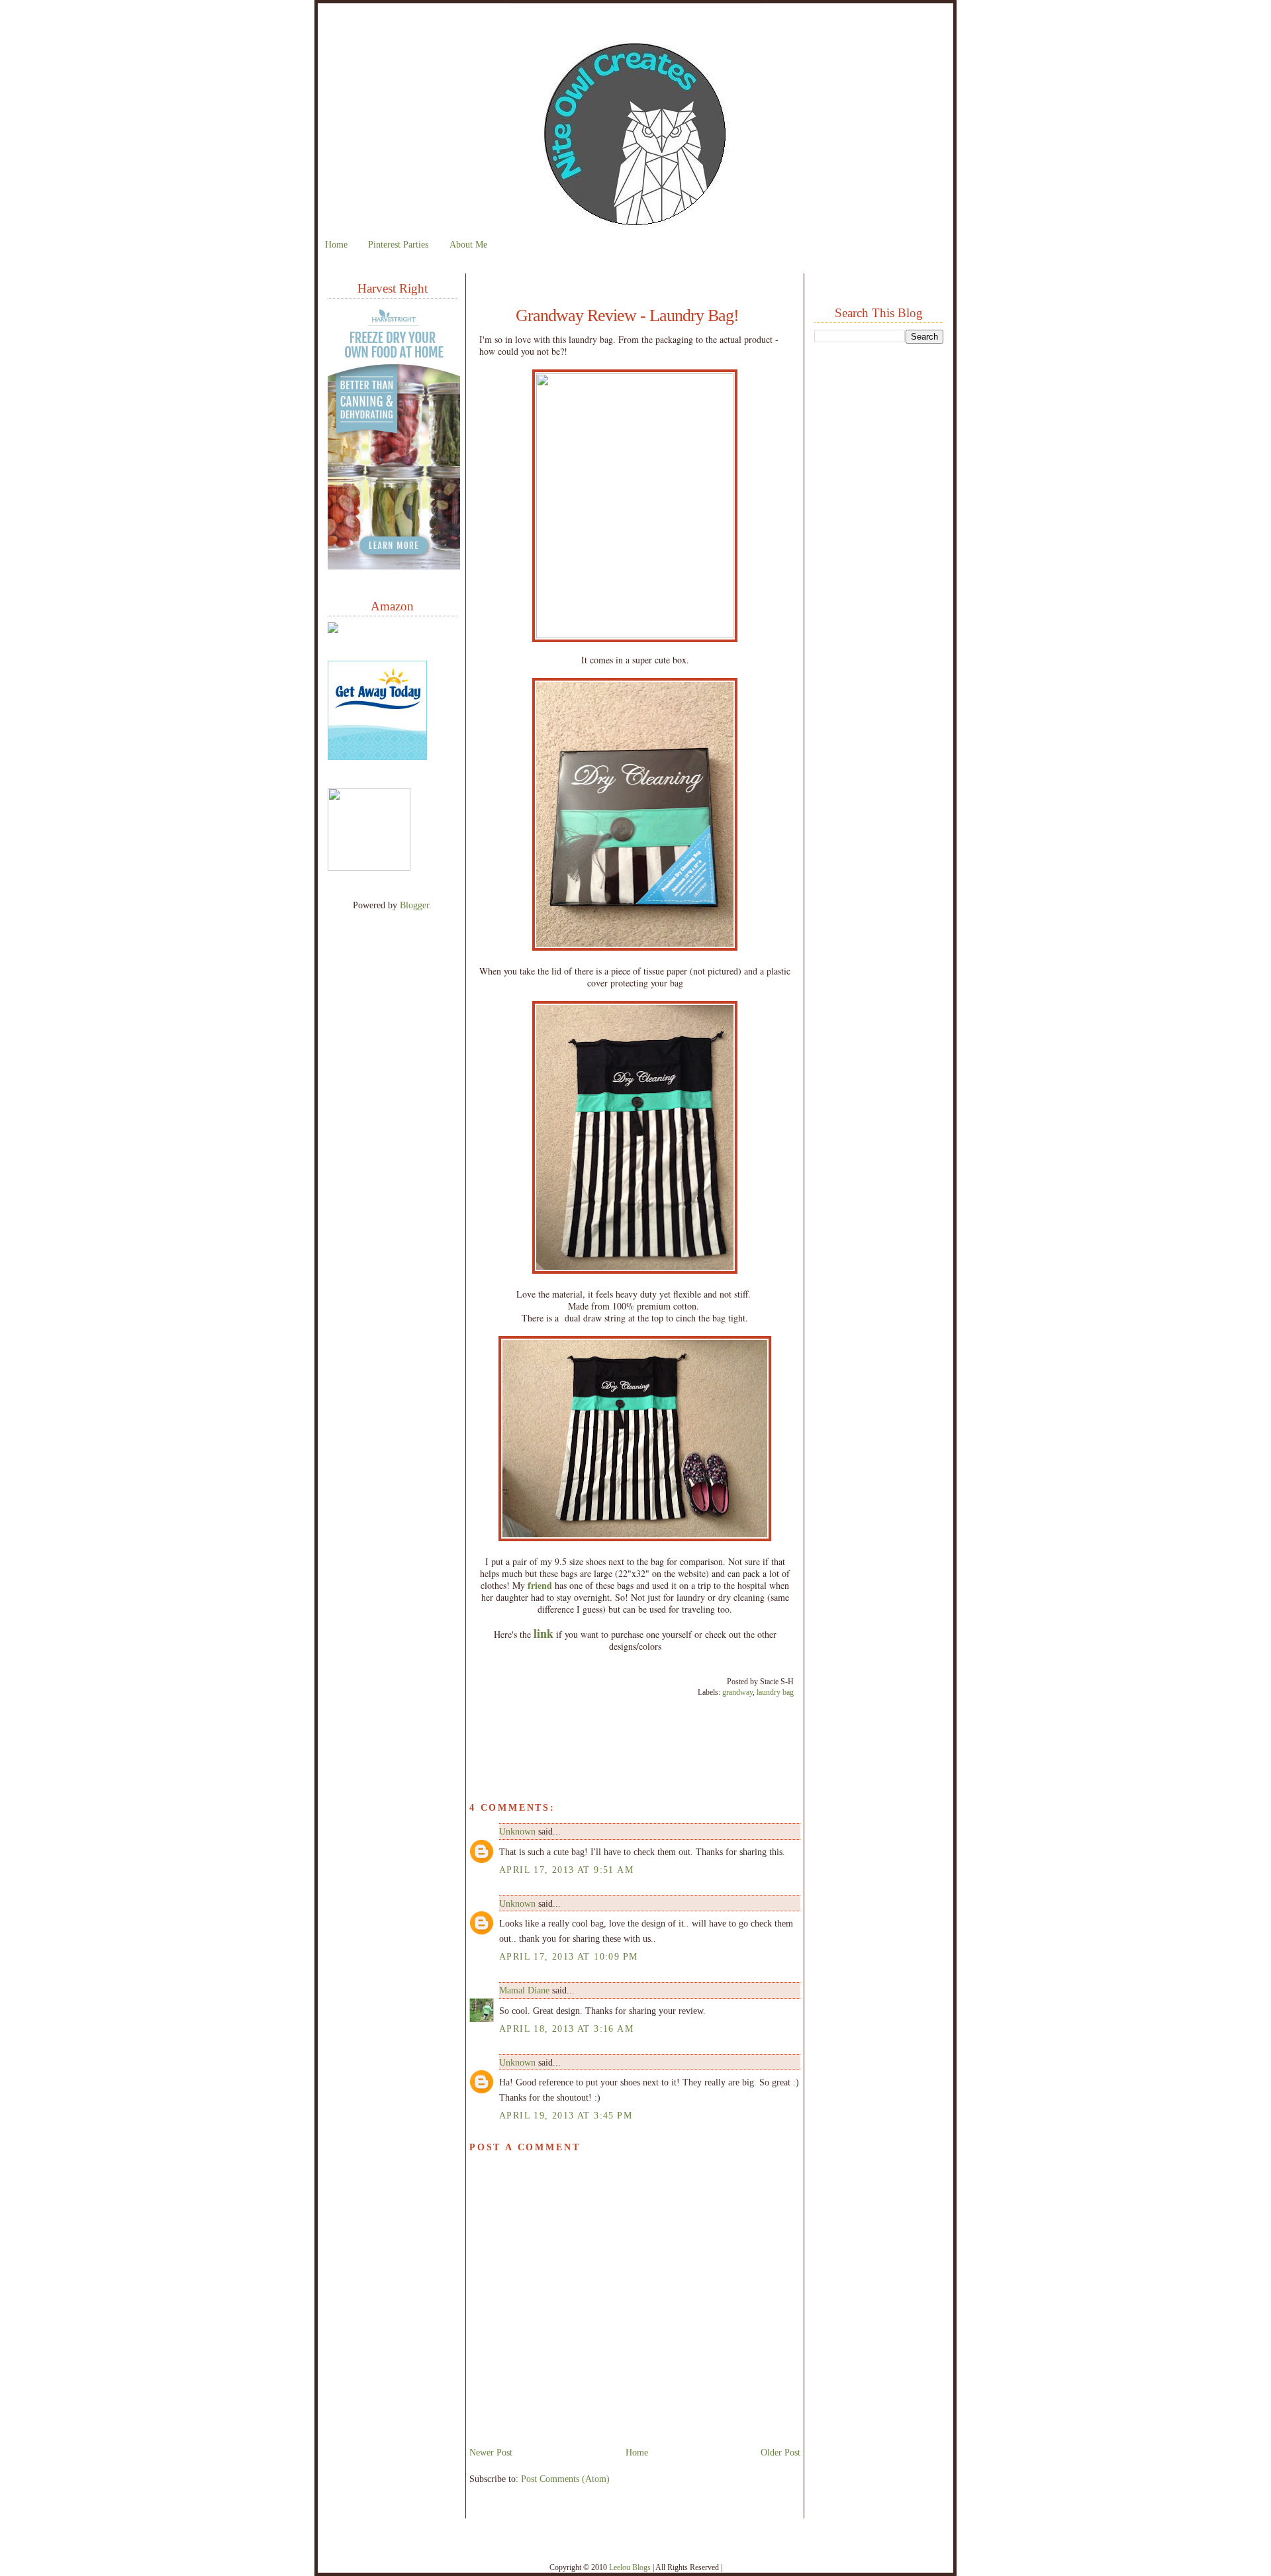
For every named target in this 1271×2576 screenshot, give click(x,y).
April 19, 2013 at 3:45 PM (566, 2115)
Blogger (414, 905)
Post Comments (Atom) (565, 2479)
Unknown (517, 1831)
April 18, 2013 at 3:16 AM (566, 2028)
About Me (468, 244)
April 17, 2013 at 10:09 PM (569, 1956)
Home (336, 244)
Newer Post (491, 2452)
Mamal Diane (524, 1990)
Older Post (780, 2452)
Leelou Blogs (630, 2567)
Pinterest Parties (398, 244)
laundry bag (775, 1692)
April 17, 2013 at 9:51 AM (566, 1870)
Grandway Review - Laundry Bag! (627, 316)
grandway (737, 1692)
